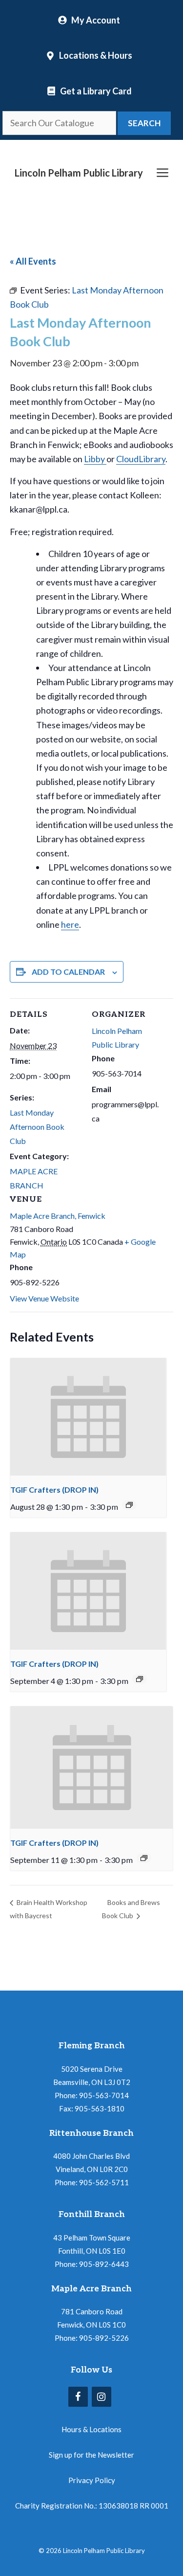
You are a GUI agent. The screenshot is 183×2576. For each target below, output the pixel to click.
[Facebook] (78, 2397)
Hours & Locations (91, 2429)
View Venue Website (44, 1298)
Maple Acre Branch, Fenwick (58, 1216)
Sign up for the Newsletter (91, 2455)
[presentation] (88, 1417)
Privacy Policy (92, 2480)
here (70, 924)
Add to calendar (68, 972)
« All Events (33, 261)
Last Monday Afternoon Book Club (37, 1127)
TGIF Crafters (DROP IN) (54, 1490)
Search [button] (144, 123)
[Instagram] (102, 2397)
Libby (95, 459)
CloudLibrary (141, 459)
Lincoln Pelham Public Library (79, 173)
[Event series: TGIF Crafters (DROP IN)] (129, 1505)
